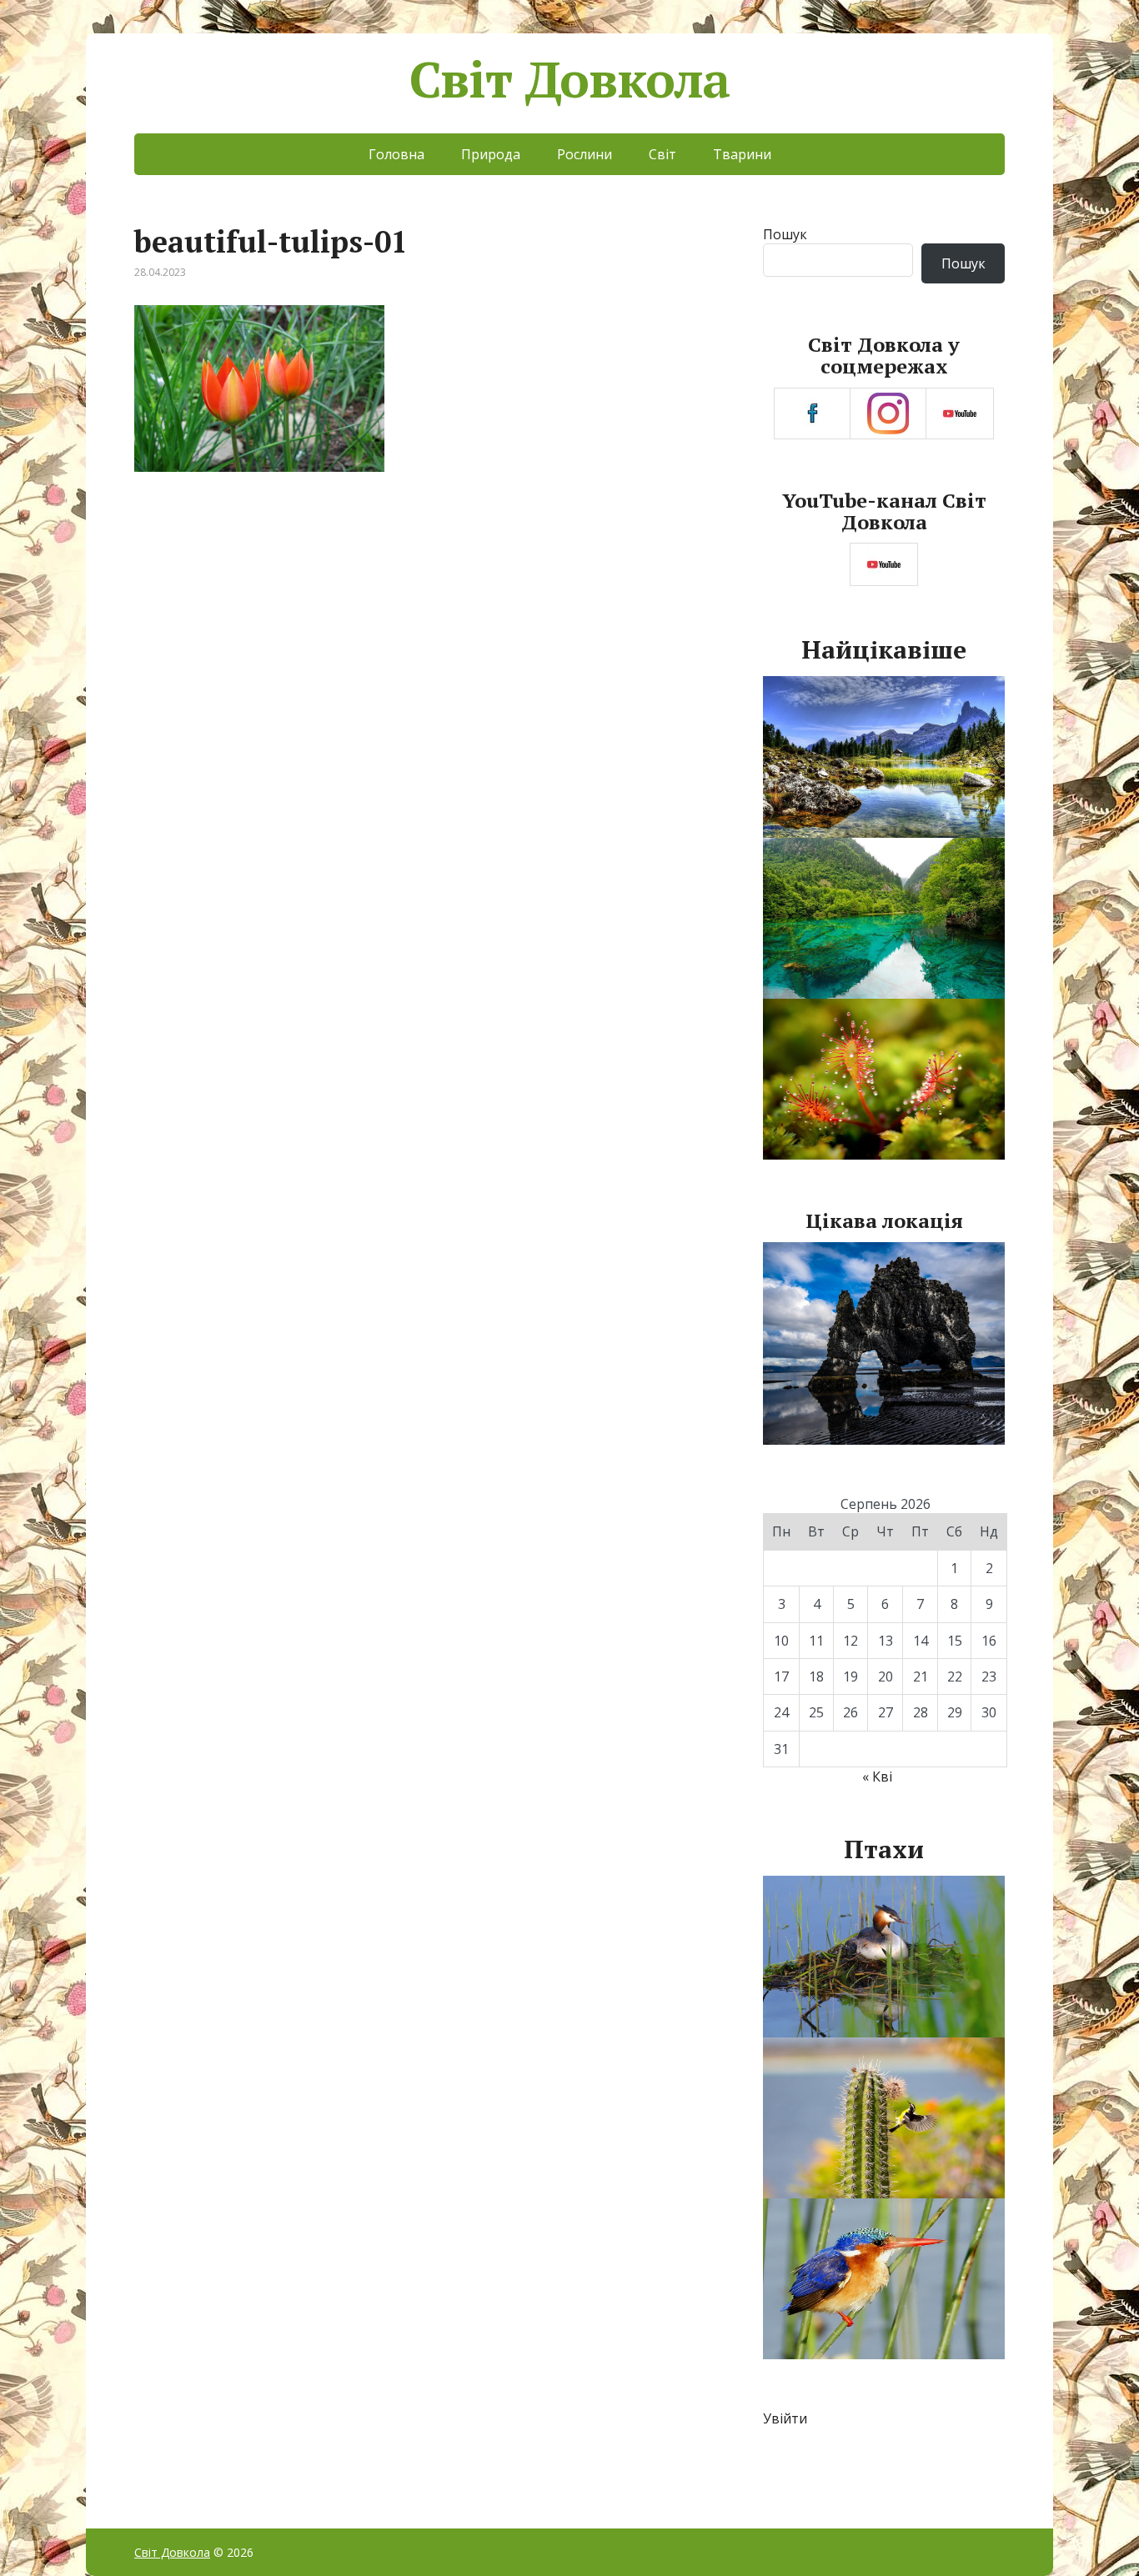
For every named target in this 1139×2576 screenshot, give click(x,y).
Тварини (742, 154)
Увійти (785, 2418)
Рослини (585, 154)
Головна (396, 154)
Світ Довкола (570, 79)
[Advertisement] (426, 627)
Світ (662, 154)
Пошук (785, 234)
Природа (491, 154)
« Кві (877, 1777)
